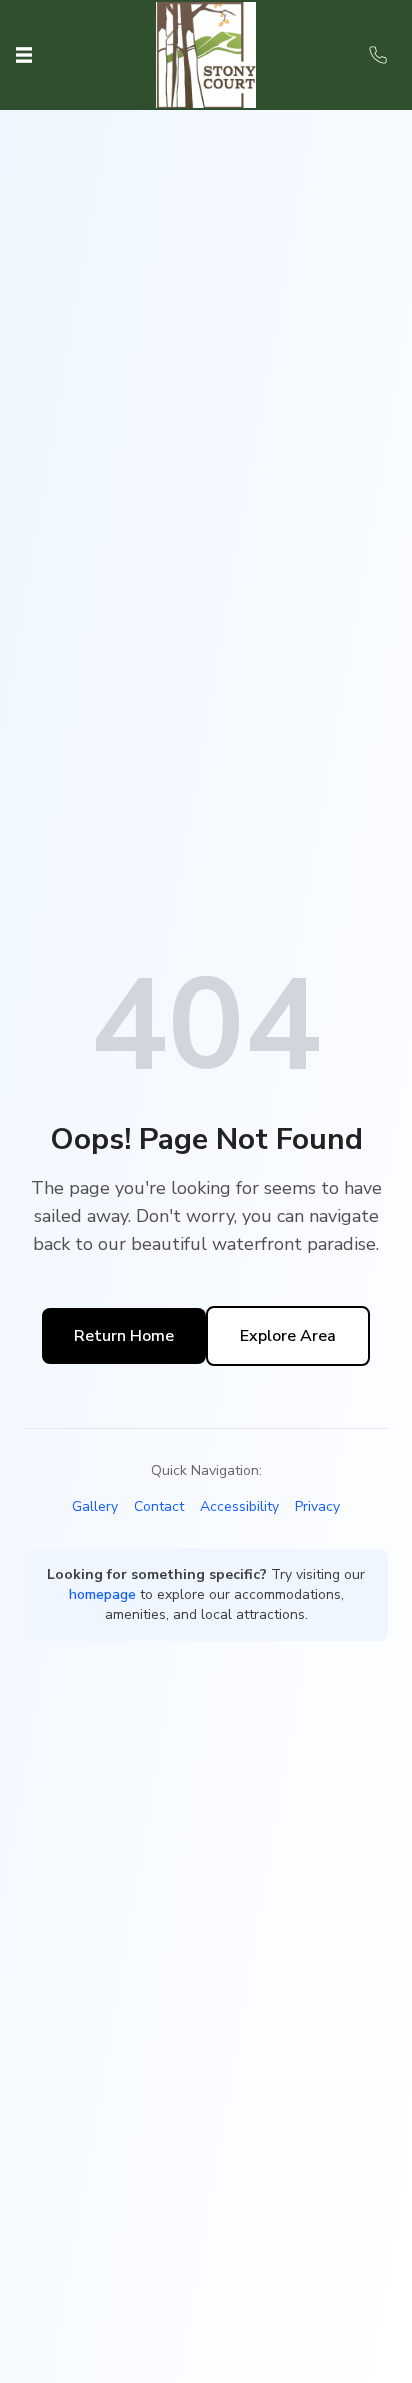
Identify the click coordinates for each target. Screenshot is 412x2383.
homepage (102, 1594)
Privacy (317, 1506)
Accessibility (239, 1506)
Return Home (124, 1336)
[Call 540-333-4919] (378, 55)
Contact (159, 1506)
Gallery (95, 1506)
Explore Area (288, 1336)
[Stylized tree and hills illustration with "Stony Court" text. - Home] (206, 54)
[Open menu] (24, 55)
